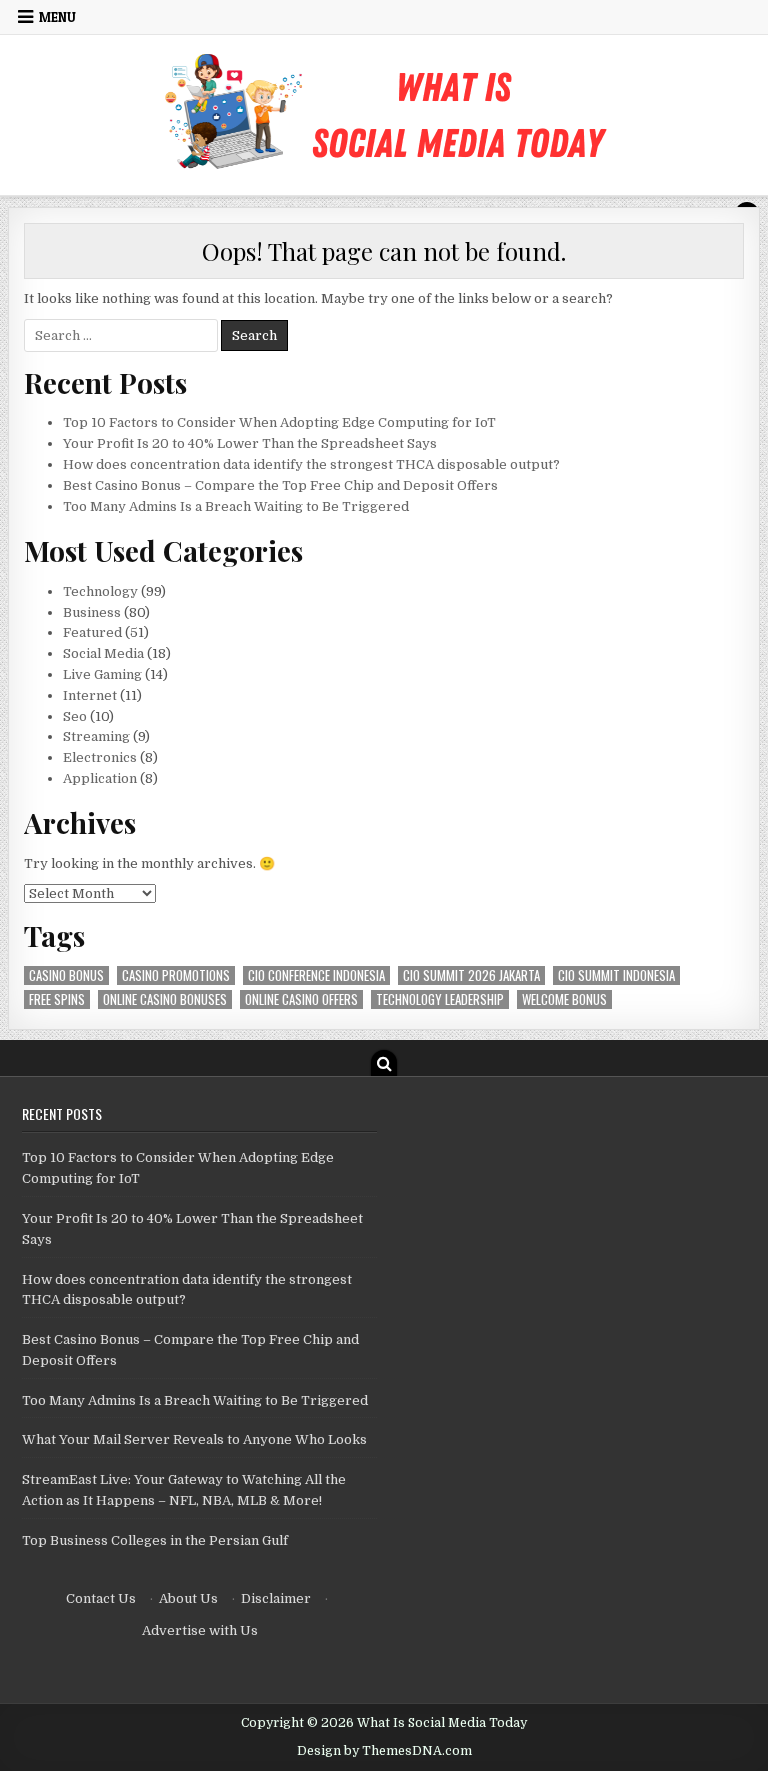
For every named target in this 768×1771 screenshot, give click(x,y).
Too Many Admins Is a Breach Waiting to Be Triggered (236, 506)
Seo (75, 716)
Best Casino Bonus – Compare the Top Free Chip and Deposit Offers (280, 485)
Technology (100, 591)
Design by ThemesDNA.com (384, 1751)
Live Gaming (102, 674)
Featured (92, 632)
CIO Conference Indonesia (316, 975)
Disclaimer (276, 1598)
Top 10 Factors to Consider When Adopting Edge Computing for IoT (279, 422)
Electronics (100, 757)
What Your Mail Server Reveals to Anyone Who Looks (194, 1439)
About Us (188, 1598)
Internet (90, 695)
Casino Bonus (66, 975)
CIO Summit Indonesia (616, 975)
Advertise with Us (200, 1630)
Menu (57, 17)
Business (92, 612)
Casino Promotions (176, 975)
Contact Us (101, 1598)
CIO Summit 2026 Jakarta (471, 975)
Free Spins (57, 999)
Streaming (96, 736)
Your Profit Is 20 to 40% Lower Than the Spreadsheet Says (250, 443)
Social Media (103, 653)
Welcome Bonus (564, 999)
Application (100, 778)
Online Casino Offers (301, 999)
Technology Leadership (440, 999)
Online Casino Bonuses (165, 999)
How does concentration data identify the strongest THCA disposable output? (311, 464)
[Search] (384, 1063)
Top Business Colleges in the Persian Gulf (155, 1540)
